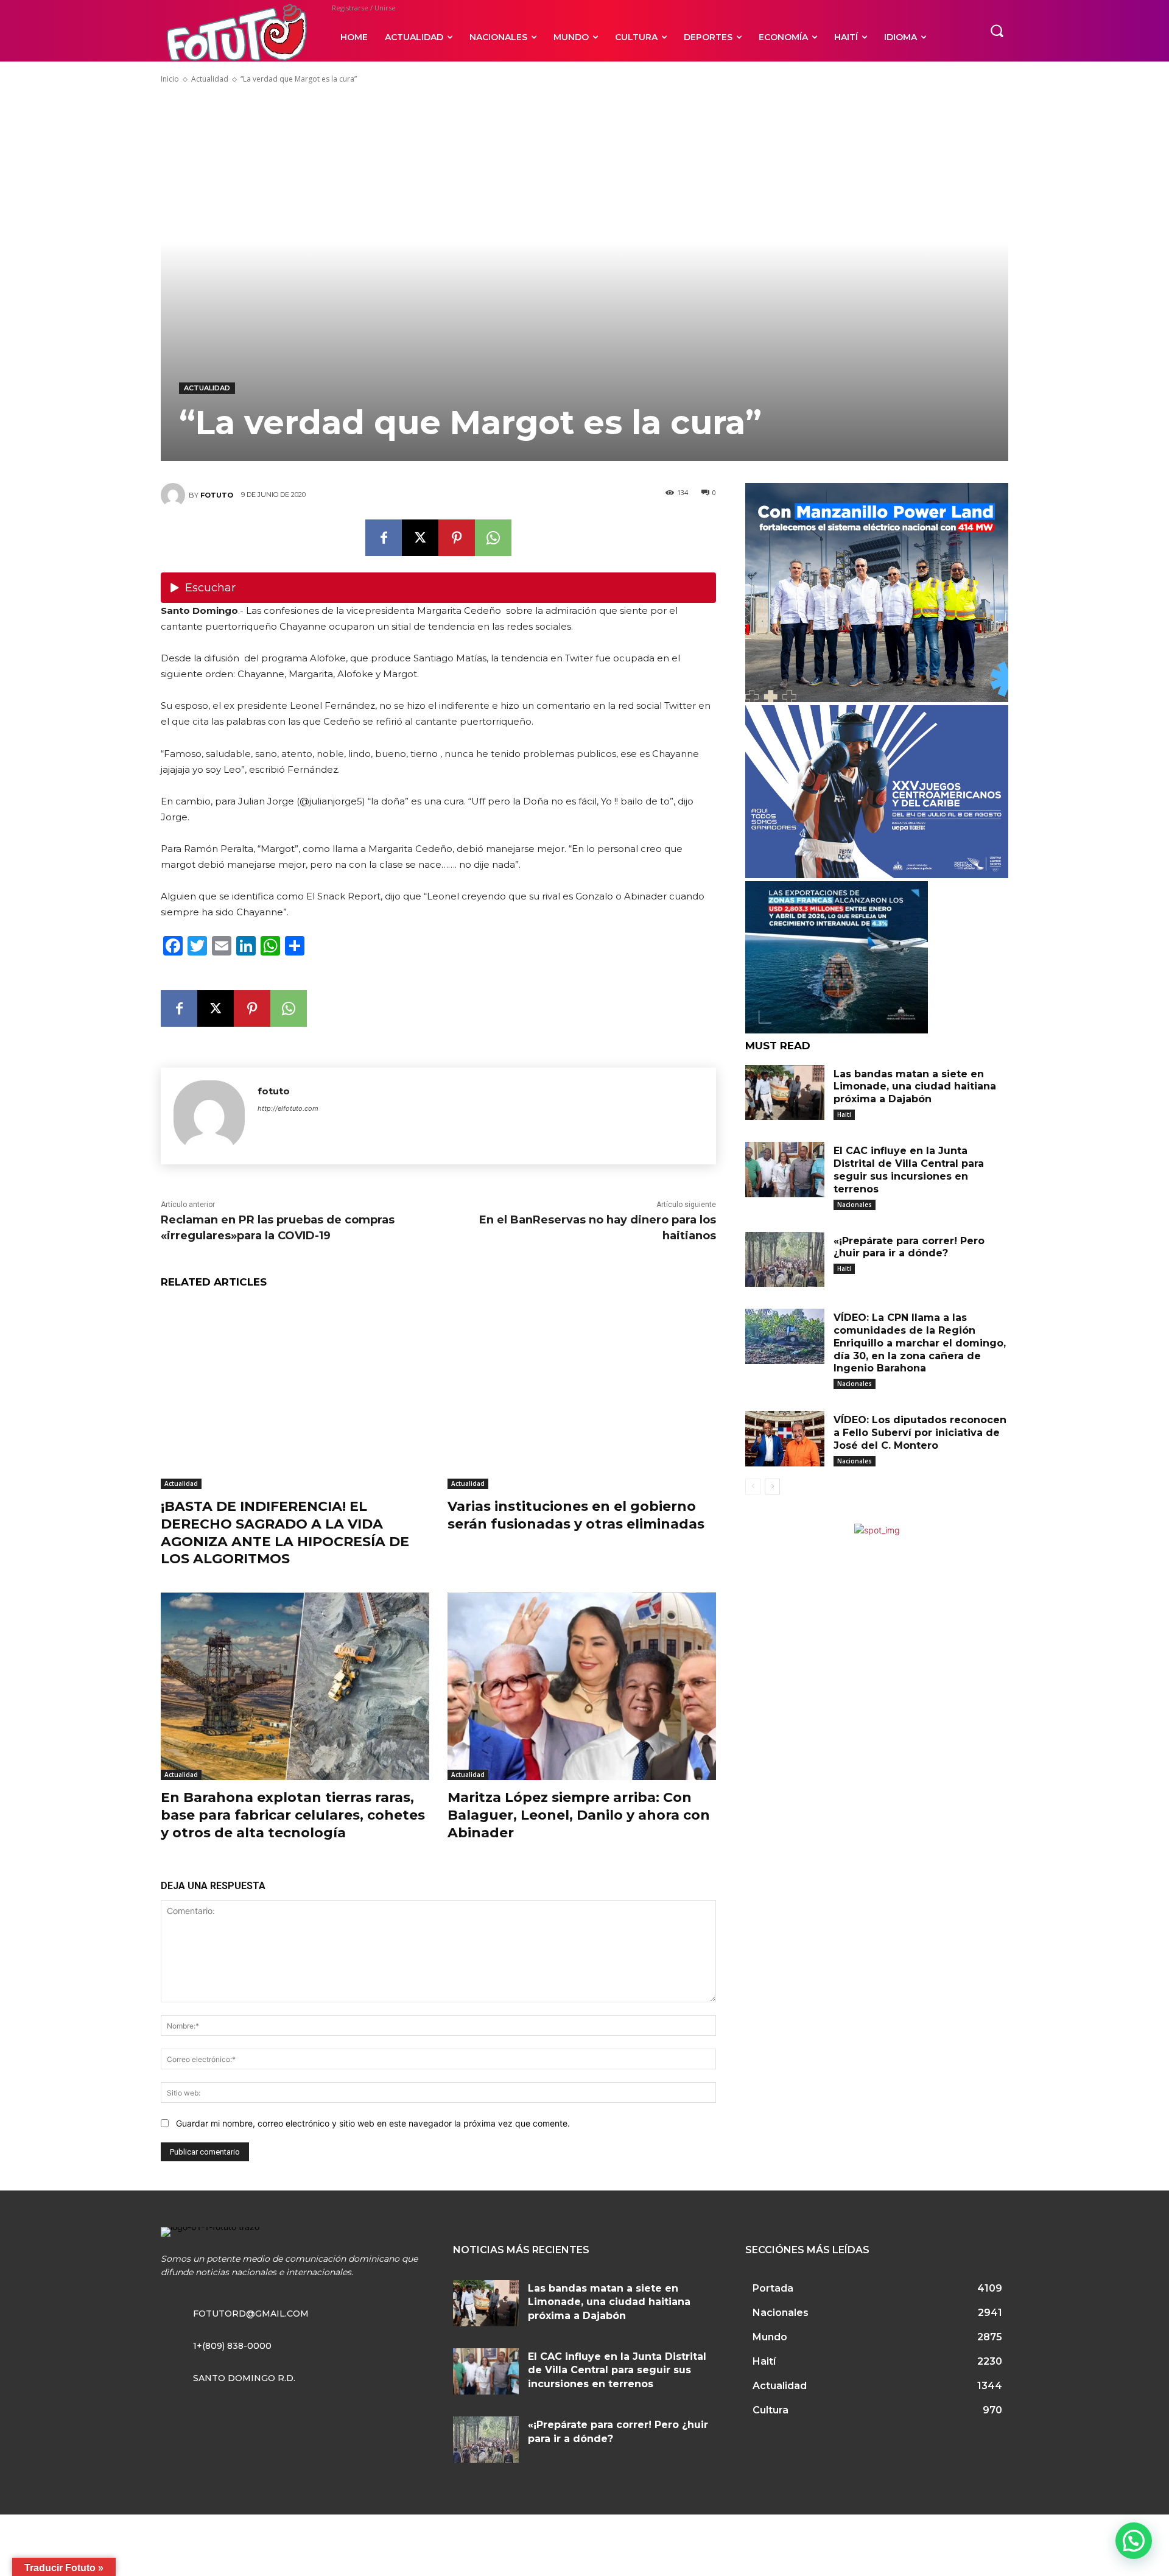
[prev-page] (753, 1487)
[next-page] (772, 1487)
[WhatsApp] (493, 538)
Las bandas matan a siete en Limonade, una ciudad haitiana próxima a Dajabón (915, 1087)
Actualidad (210, 79)
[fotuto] (175, 495)
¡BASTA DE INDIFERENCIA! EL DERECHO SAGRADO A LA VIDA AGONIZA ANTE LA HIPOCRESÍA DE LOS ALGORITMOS (285, 1533)
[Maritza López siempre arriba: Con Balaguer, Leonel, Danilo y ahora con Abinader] (582, 1687)
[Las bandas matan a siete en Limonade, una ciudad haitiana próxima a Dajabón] (785, 1093)
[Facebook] (384, 538)
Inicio (170, 79)
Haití (844, 1114)
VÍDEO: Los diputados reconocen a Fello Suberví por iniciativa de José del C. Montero (920, 1433)
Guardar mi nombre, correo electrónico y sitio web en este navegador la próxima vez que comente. (373, 2123)
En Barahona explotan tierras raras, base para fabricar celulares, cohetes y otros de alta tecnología (293, 1815)
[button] (997, 30)
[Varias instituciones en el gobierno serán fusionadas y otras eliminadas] (582, 1395)
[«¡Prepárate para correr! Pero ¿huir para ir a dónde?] (785, 1260)
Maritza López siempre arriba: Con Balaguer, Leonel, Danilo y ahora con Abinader (579, 1815)
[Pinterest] (457, 538)
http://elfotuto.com (288, 1108)
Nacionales (855, 1205)
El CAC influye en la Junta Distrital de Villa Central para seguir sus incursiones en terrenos (909, 1170)
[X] (420, 538)
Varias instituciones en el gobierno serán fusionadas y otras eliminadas (576, 1515)
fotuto (217, 495)
